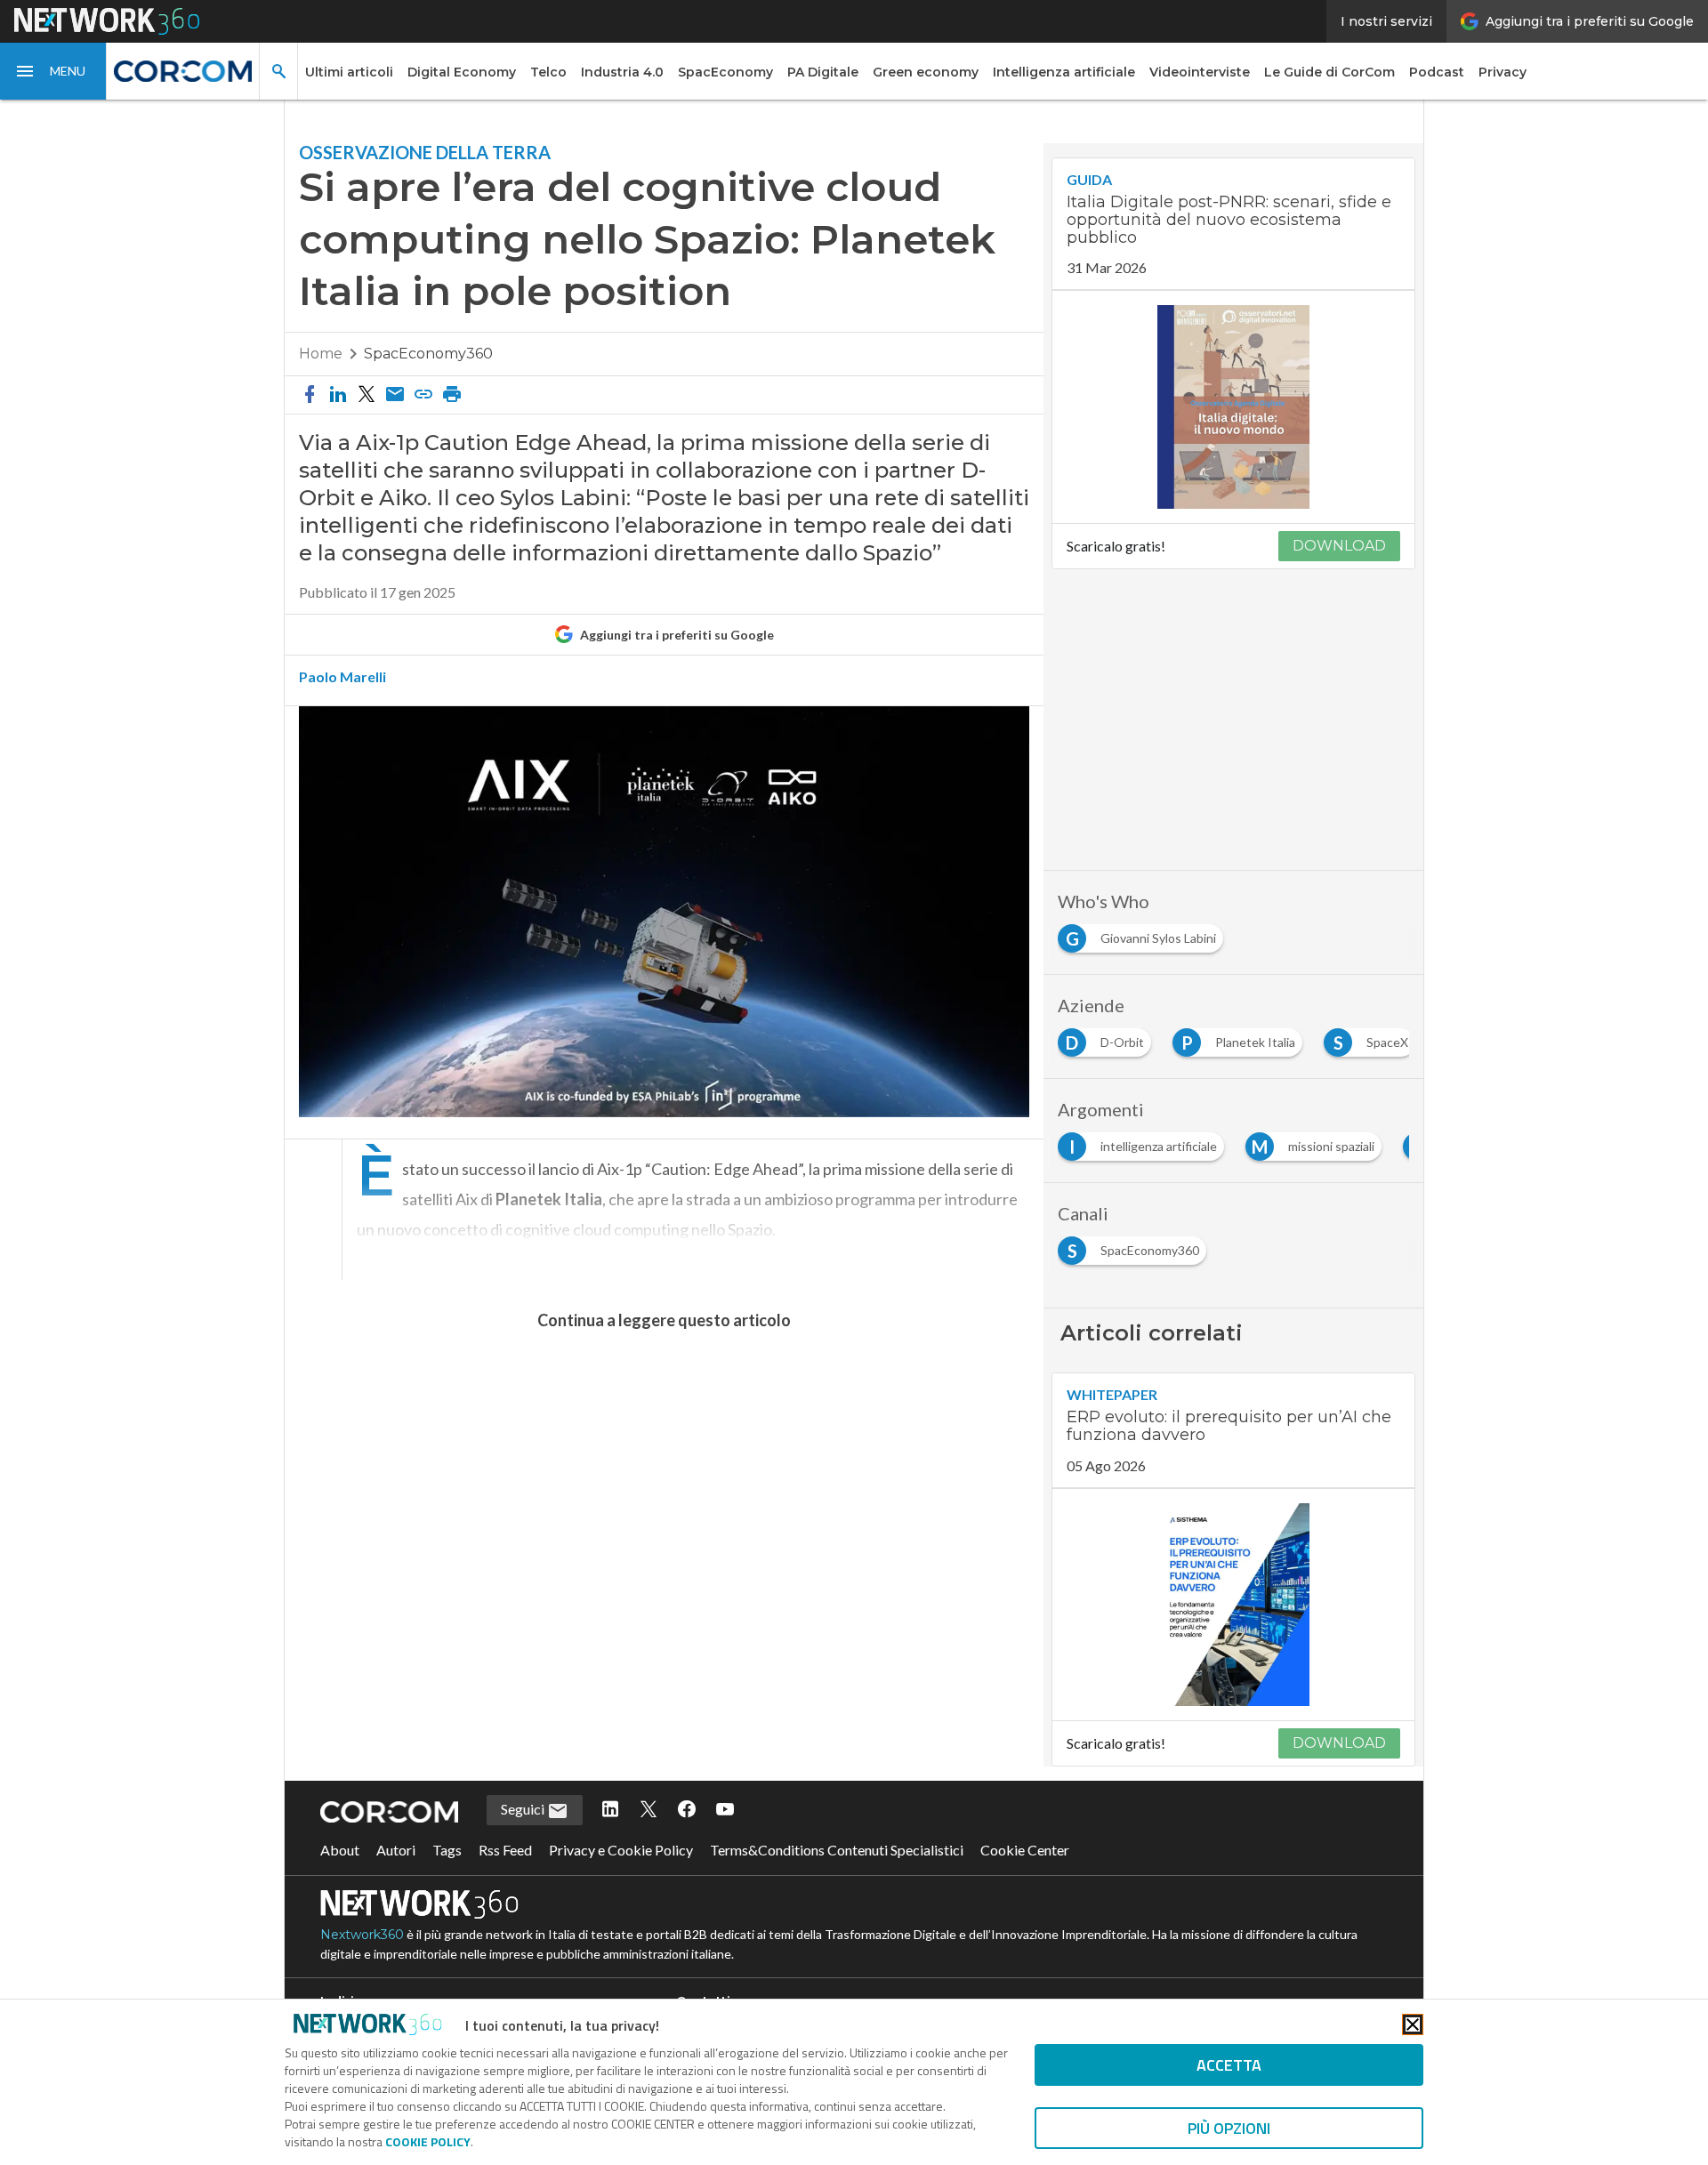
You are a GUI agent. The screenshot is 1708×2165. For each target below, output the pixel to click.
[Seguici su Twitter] (649, 1810)
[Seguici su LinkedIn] (610, 1810)
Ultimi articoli (349, 72)
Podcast (1437, 72)
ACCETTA (1229, 2065)
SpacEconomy (725, 72)
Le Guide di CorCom (1329, 72)
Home (321, 354)
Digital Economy (462, 72)
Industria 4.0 (622, 72)
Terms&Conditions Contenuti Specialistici (837, 1850)
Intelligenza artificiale (1064, 72)
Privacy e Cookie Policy (621, 1850)
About (340, 1850)
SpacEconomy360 (428, 354)
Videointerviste (1200, 72)
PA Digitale (823, 72)
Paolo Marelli (342, 677)
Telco (548, 72)
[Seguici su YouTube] (725, 1810)
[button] (53, 71)
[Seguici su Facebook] (687, 1810)
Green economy (926, 72)
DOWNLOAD (1339, 546)
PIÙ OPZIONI (1229, 2128)
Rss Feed (505, 1850)
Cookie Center (1025, 1850)
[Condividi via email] (395, 395)
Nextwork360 (362, 1935)
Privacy (1503, 72)
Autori (396, 1850)
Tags (447, 1850)
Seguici (524, 1809)
